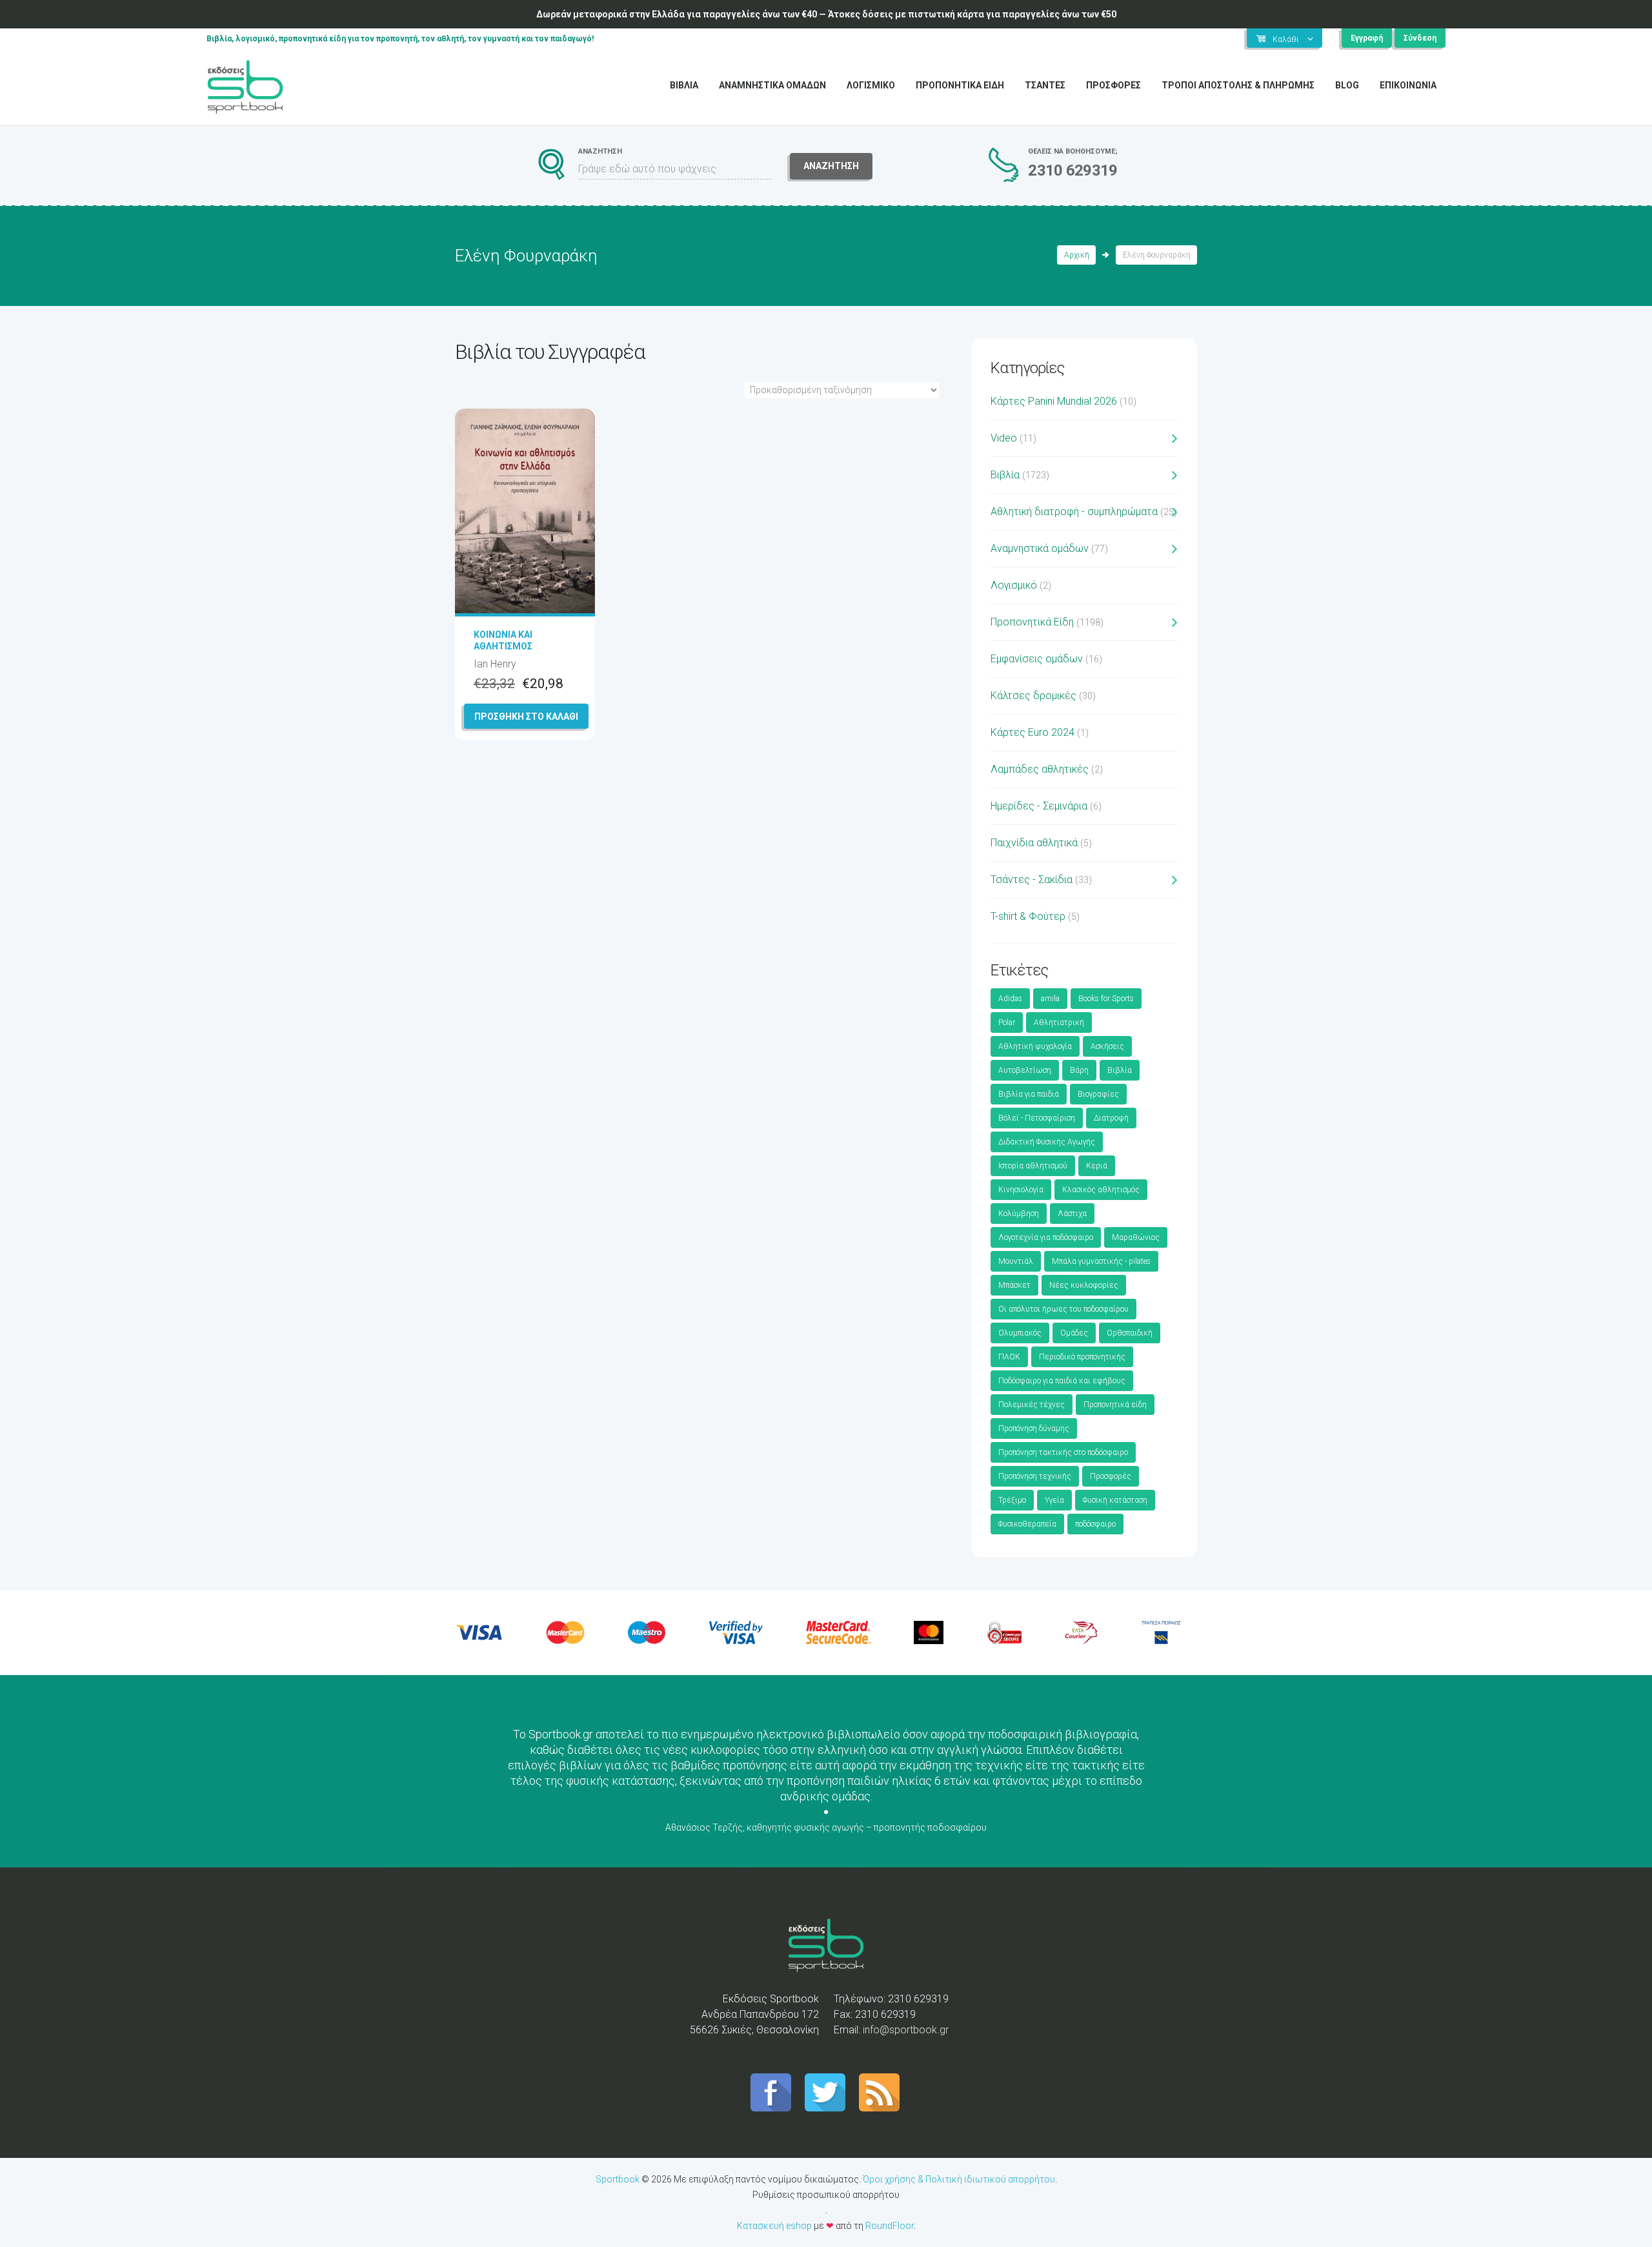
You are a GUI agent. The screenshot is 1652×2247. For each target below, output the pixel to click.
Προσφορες (1113, 85)
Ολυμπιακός (1020, 1333)
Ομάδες (1074, 1333)
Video (1004, 438)
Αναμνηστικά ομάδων (1040, 548)
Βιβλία (1005, 475)
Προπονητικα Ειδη (960, 85)
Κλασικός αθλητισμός (1101, 1190)
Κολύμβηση (1019, 1214)
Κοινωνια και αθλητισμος (503, 640)
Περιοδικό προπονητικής (1082, 1357)
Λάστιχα (1072, 1214)
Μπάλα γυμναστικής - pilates (1101, 1261)
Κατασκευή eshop (774, 2226)
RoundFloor (890, 2226)
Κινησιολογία (1021, 1190)
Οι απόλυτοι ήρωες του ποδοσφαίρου (1063, 1309)
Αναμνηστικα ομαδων (772, 85)
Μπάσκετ (1014, 1285)
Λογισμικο (871, 85)
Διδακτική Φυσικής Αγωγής (1047, 1142)
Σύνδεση (1420, 38)
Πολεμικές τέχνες (1032, 1405)
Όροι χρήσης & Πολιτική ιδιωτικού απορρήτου (959, 2179)
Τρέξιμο (1012, 1500)
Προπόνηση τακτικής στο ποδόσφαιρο (1063, 1452)
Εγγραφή (1367, 38)
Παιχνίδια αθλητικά (1034, 843)
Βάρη (1079, 1070)
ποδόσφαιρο (1095, 1524)
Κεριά (1097, 1166)
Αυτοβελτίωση (1025, 1070)
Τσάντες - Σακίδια (1032, 879)
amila (1050, 999)
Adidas (1010, 999)
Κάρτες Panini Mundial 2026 (1054, 401)
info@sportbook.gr (906, 2030)
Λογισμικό (1014, 585)
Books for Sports (1106, 999)
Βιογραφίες (1098, 1094)
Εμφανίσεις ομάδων (1037, 659)
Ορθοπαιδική (1130, 1333)
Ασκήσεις (1107, 1046)
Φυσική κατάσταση (1115, 1500)
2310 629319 (1073, 170)
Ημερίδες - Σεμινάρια (1039, 806)
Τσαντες (1045, 85)
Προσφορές (1111, 1476)
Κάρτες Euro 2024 (1032, 732)
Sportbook (618, 2179)
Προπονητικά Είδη (1032, 622)
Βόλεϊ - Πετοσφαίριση (1037, 1118)
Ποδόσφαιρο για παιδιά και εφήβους (1062, 1381)
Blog (1347, 85)
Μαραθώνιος (1136, 1237)
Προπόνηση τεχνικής (1035, 1476)
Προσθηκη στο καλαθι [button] (526, 717)
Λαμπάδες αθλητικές (1040, 769)
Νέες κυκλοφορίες (1084, 1285)
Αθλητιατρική (1059, 1022)
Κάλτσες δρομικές (1033, 696)
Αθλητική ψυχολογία (1035, 1046)
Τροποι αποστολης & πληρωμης (1238, 85)
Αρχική (1077, 255)
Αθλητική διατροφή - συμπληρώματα (1074, 512)
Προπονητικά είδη (1115, 1405)
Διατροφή (1111, 1118)
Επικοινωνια (1408, 85)
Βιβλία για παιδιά (1029, 1094)
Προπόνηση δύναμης (1034, 1429)
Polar (1007, 1022)
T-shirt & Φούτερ (1028, 916)
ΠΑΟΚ (1009, 1357)
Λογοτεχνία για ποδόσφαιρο (1046, 1237)
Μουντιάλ (1016, 1261)
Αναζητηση (831, 166)
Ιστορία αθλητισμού (1033, 1166)
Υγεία (1054, 1500)
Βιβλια (684, 85)
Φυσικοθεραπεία (1027, 1524)
